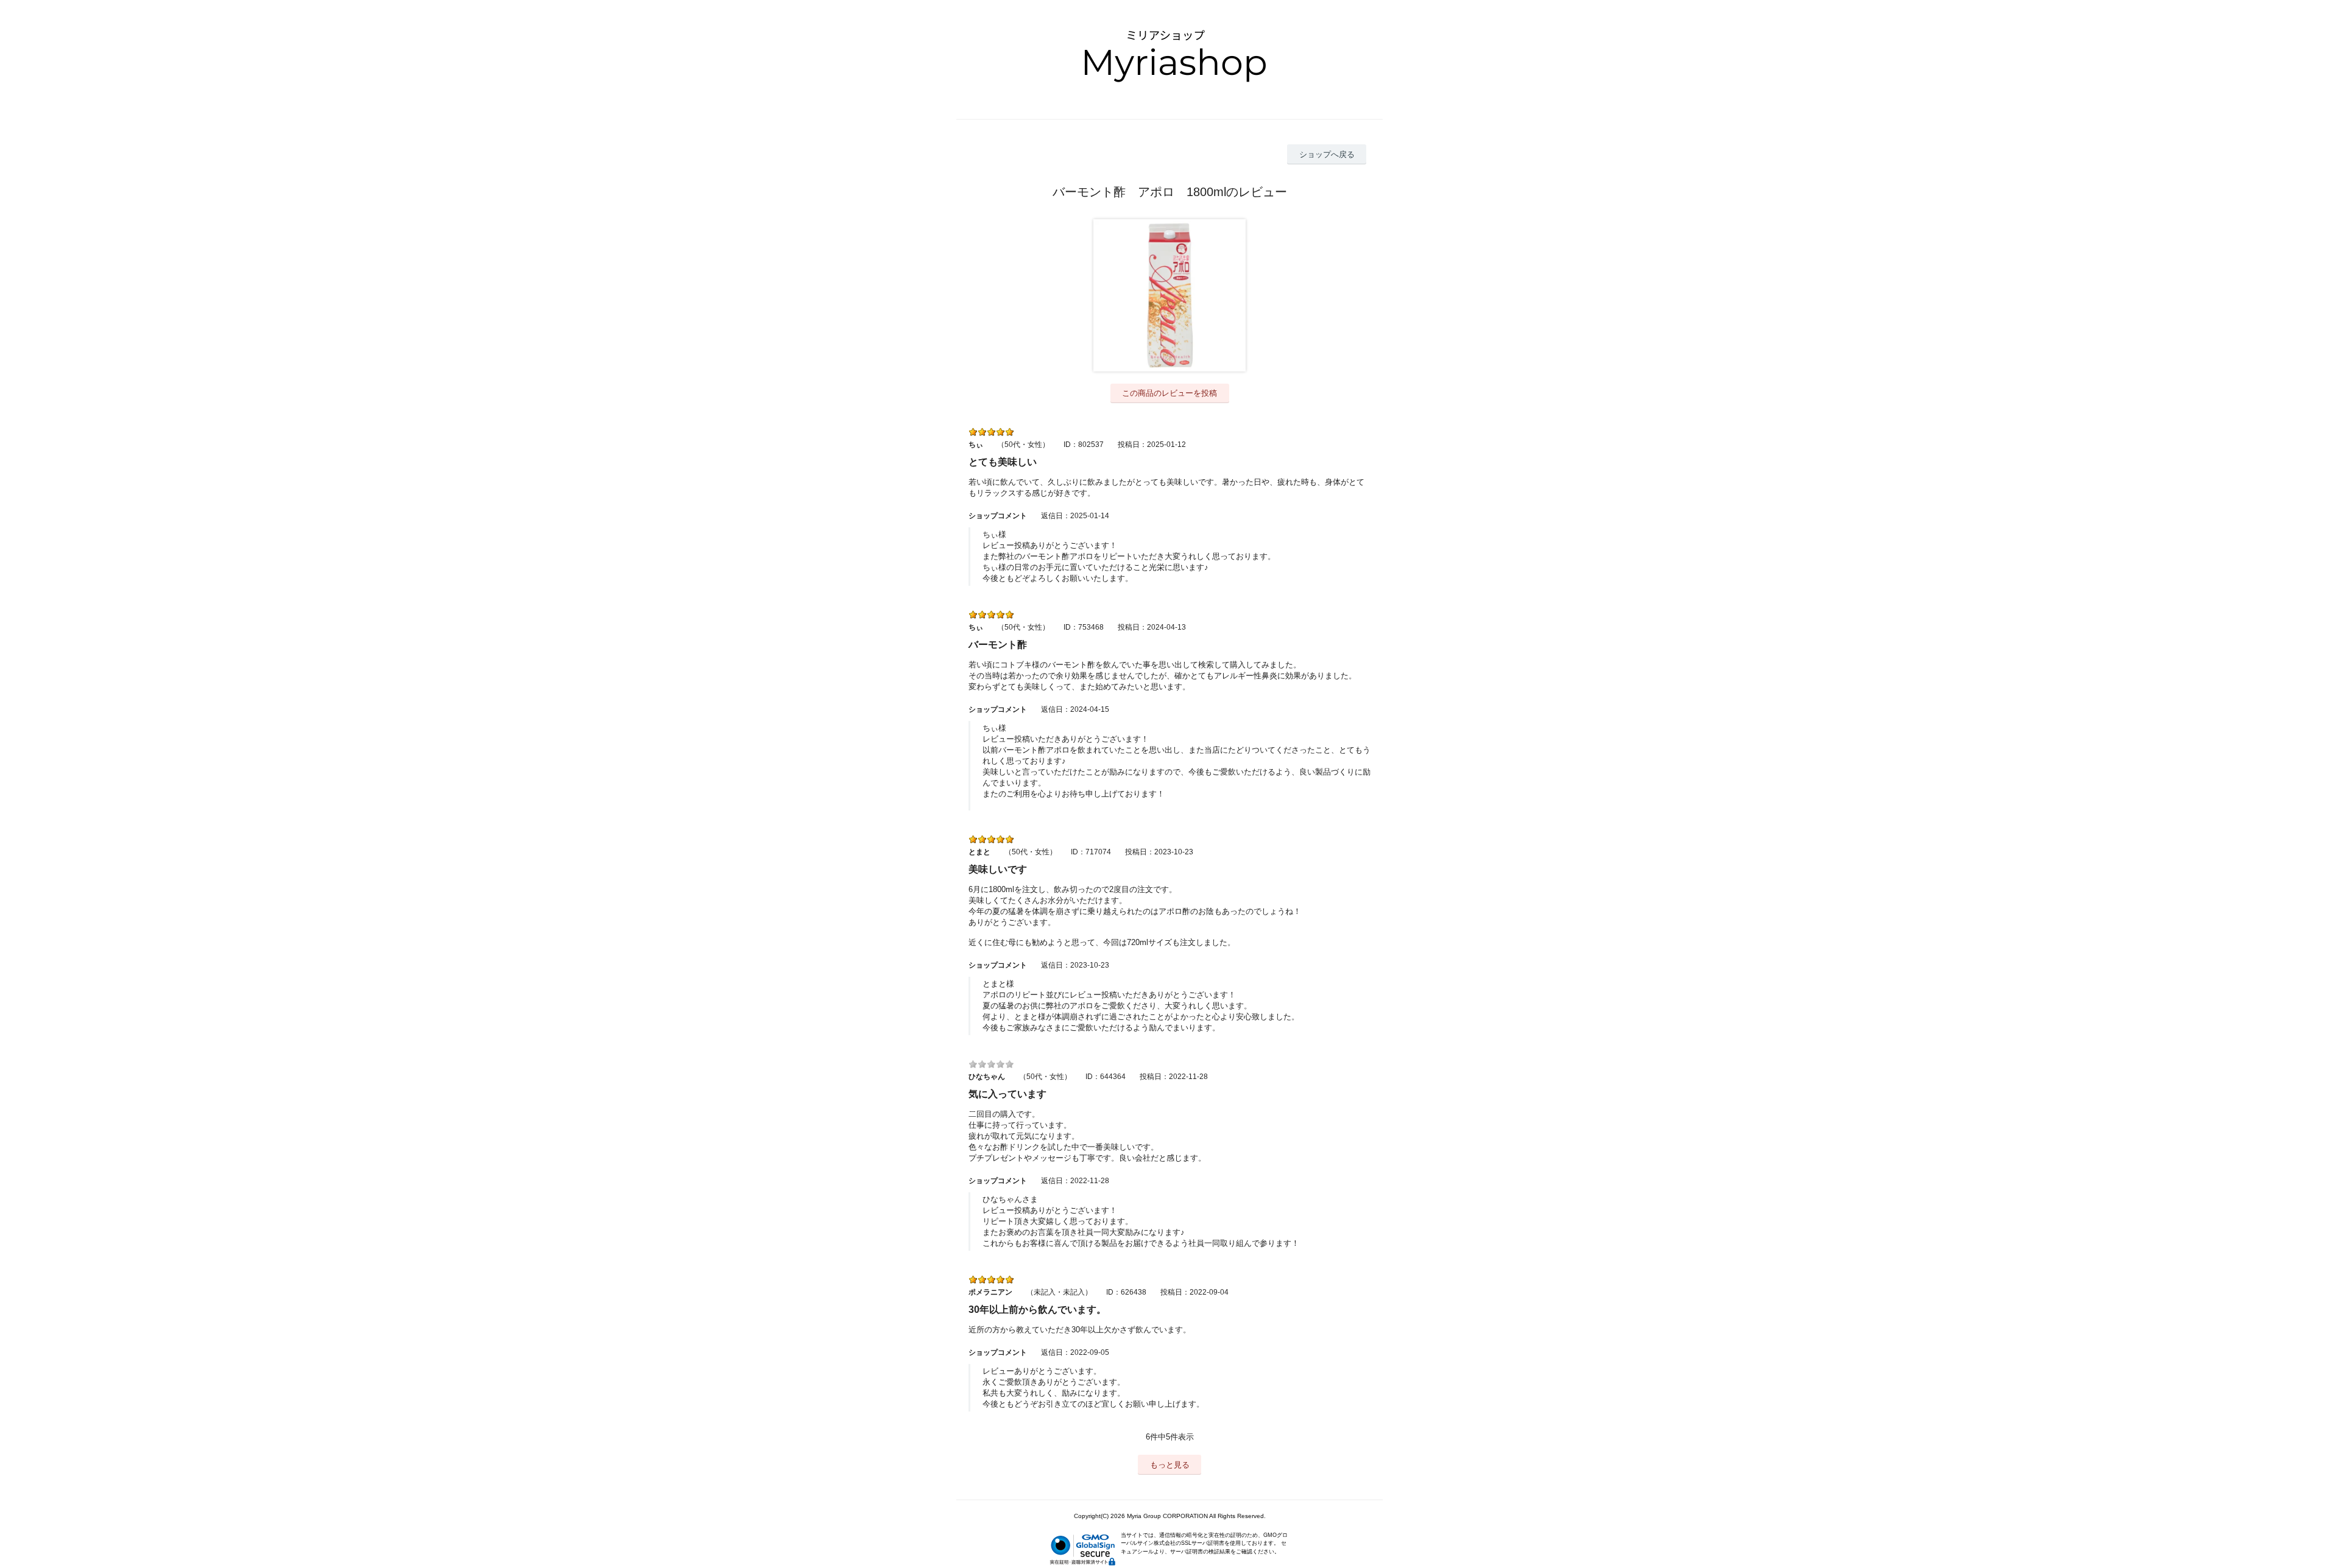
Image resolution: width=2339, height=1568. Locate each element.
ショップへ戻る (1327, 154)
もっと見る (1170, 1465)
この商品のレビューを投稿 (1169, 393)
